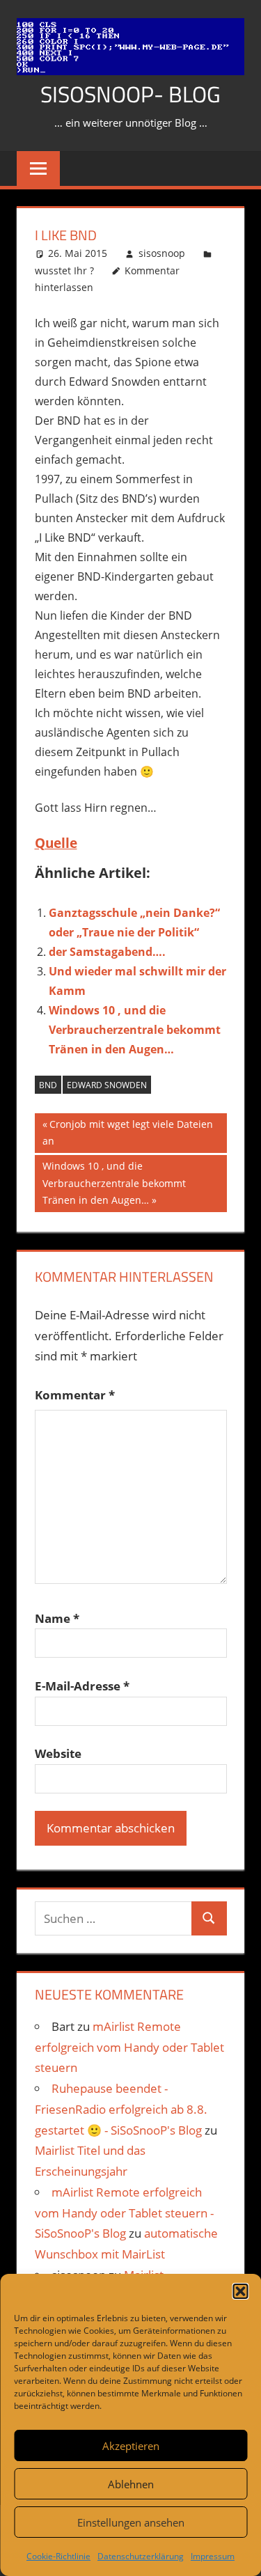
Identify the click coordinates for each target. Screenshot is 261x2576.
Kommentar (75, 1395)
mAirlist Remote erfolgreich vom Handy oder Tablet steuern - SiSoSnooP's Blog (124, 2213)
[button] (240, 2291)
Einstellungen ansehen (131, 2522)
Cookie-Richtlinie (58, 2556)
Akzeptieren (131, 2446)
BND (48, 1085)
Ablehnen (131, 2484)
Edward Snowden (107, 1085)
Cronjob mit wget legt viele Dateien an (128, 1132)
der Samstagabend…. (107, 952)
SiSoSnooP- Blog (130, 94)
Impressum (213, 2556)
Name (57, 1618)
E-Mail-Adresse (82, 1686)
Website (58, 1753)
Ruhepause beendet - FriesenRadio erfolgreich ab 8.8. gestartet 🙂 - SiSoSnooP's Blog (121, 2109)
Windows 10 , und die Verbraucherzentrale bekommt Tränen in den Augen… (135, 1030)
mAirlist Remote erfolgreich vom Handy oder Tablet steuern (129, 2047)
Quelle (56, 843)
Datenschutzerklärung (141, 2556)
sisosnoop (162, 253)
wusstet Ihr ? (64, 270)
